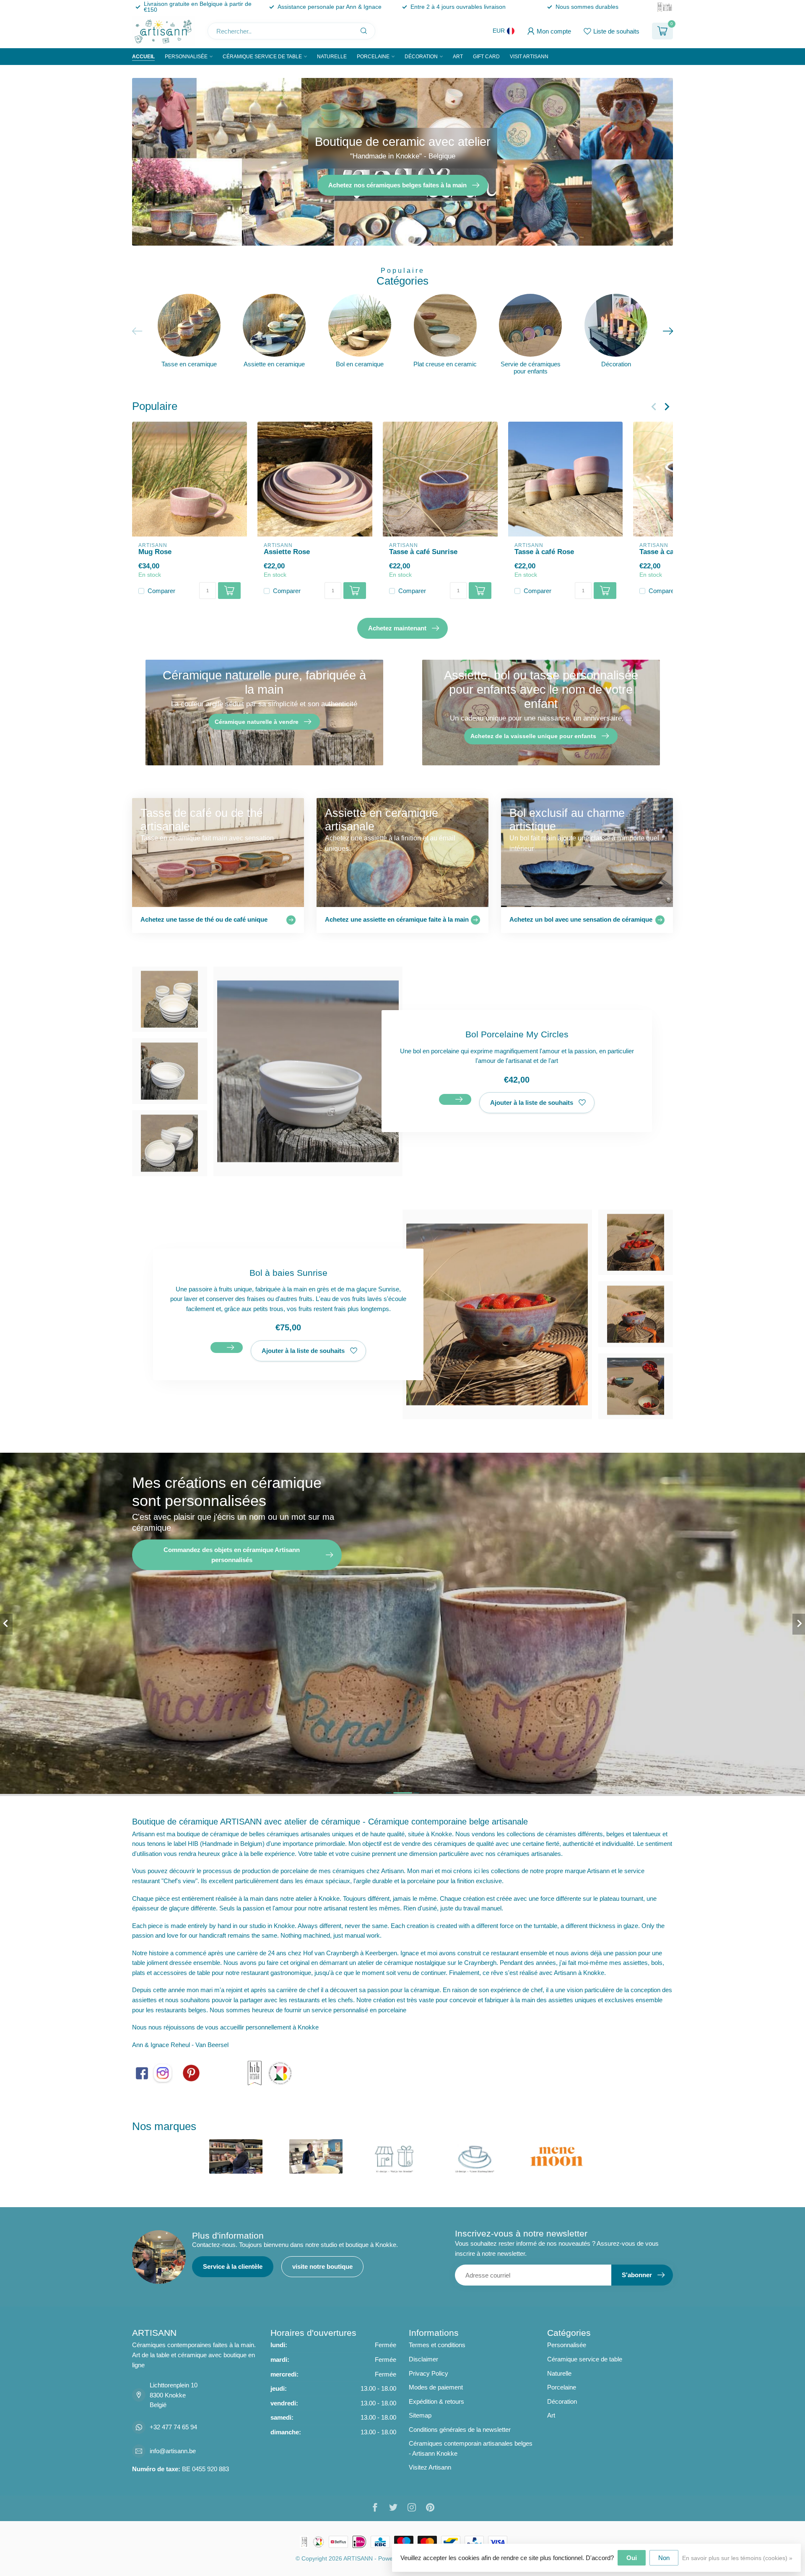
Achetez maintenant (397, 628)
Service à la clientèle (233, 2266)
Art (458, 57)
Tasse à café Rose (544, 551)
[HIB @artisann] (254, 2072)
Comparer (161, 591)
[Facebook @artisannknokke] (142, 2072)
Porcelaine (373, 57)
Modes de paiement (436, 2387)
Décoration (421, 57)
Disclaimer (423, 2359)
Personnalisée (186, 57)
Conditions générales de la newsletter (460, 2430)
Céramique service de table (262, 57)
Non (664, 2558)
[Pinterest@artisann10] (191, 2072)
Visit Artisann (529, 57)
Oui (632, 2558)
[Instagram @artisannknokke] (163, 2072)
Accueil (143, 57)
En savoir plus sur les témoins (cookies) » (737, 2558)
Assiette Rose (287, 551)
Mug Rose (155, 551)
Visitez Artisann (430, 2467)
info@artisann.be (173, 2451)
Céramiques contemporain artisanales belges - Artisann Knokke (471, 2448)
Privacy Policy (428, 2373)
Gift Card (486, 57)
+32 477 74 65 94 (173, 2427)
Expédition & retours (436, 2401)
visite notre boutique (322, 2266)
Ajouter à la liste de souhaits (532, 1103)
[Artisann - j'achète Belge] (280, 2072)
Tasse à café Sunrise (423, 551)
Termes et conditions (437, 2345)
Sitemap (420, 2415)
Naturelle (332, 57)
